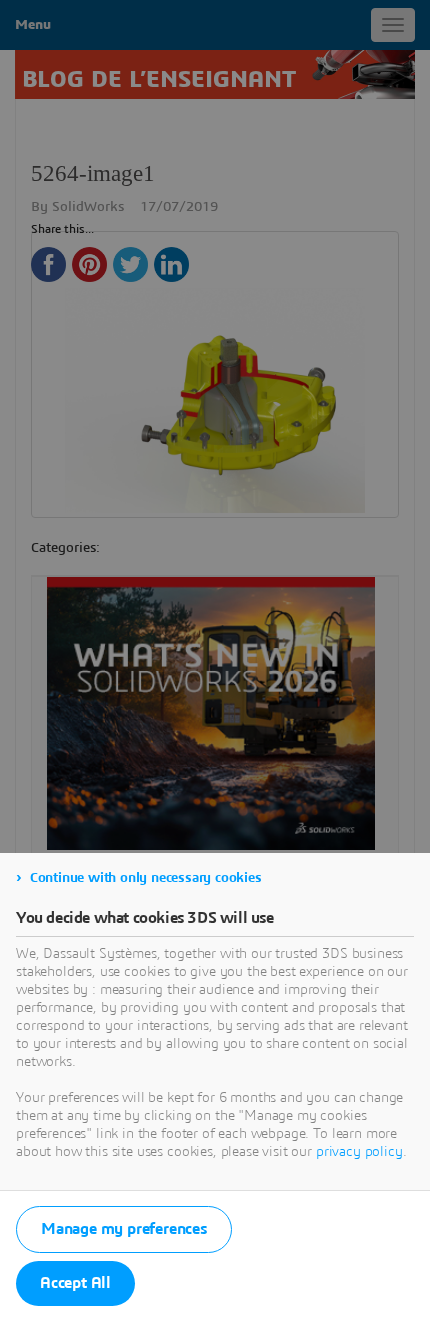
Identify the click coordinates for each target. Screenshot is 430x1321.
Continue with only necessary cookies (146, 878)
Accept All (75, 1283)
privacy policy (359, 1152)
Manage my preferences (124, 1229)
